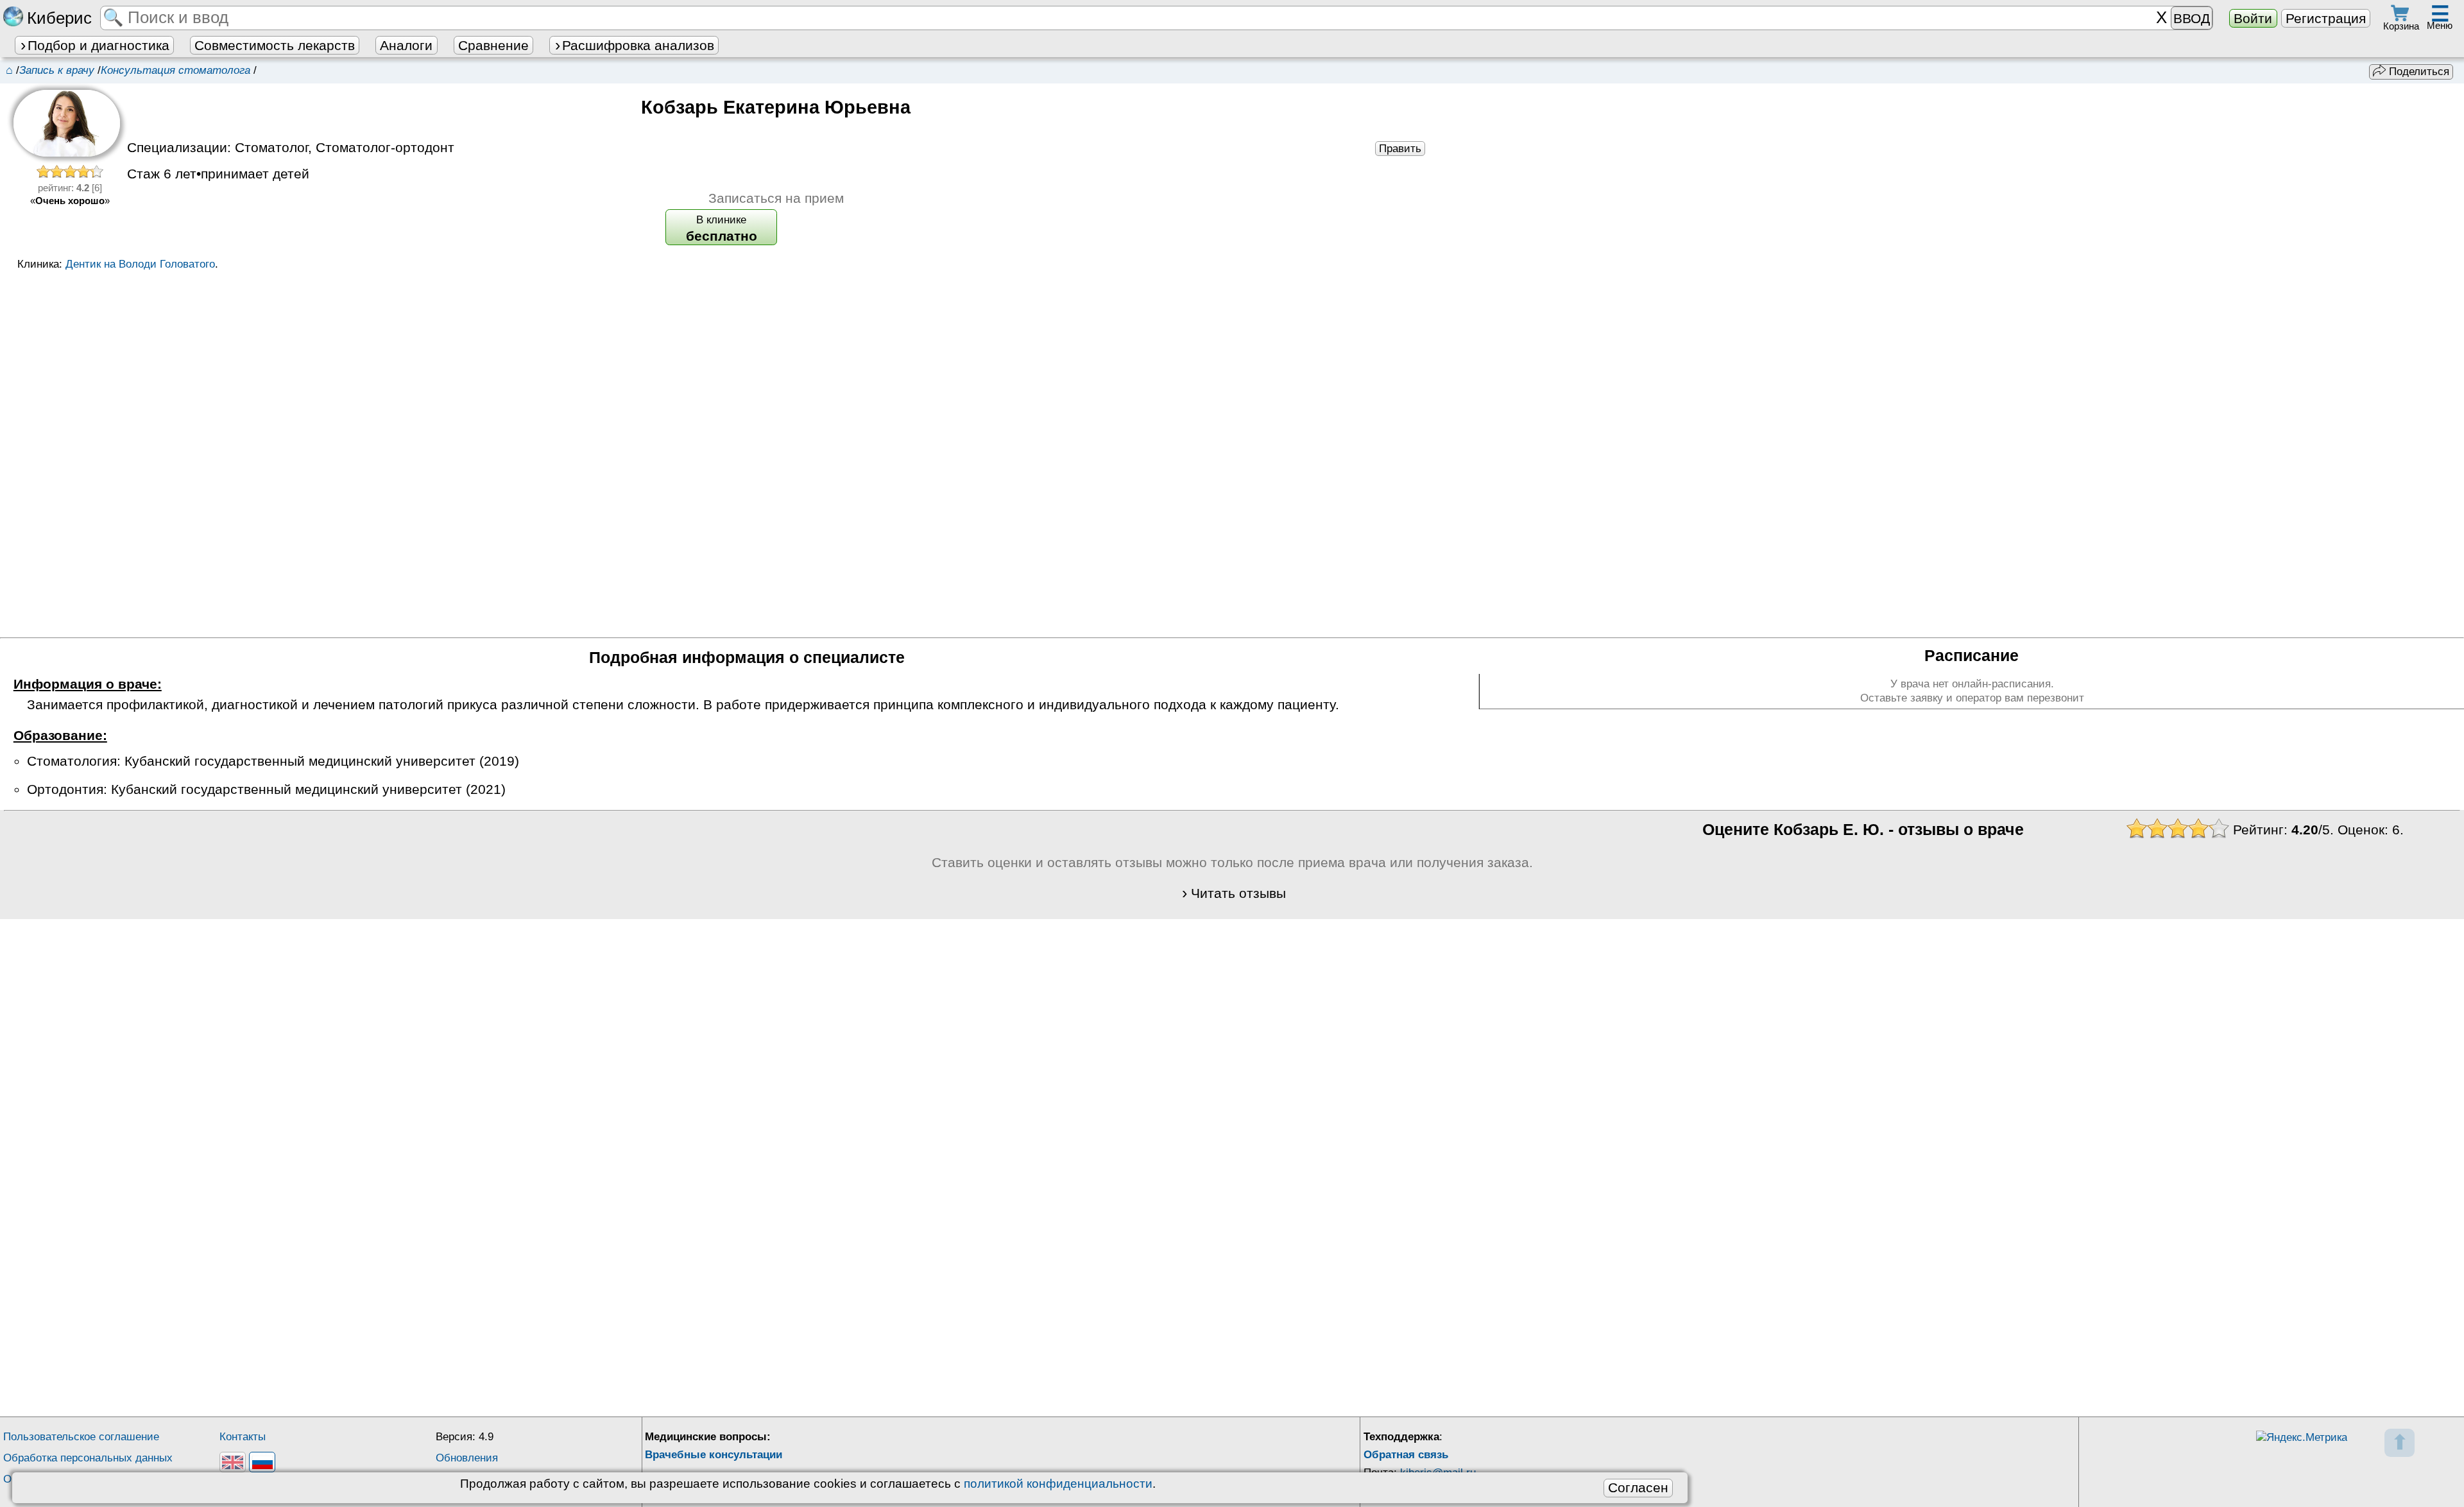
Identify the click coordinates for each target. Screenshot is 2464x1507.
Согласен (1638, 1487)
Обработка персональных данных (88, 1458)
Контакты (243, 1437)
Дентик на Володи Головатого (140, 264)
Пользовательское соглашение (81, 1437)
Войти (2253, 18)
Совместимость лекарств (275, 45)
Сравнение (493, 45)
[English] (233, 1462)
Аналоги (406, 45)
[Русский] (262, 1462)
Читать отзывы (1238, 893)
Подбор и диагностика (98, 45)
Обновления (467, 1458)
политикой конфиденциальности (1058, 1484)
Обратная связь (1406, 1455)
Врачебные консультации (714, 1455)
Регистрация (2326, 18)
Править (1400, 149)
